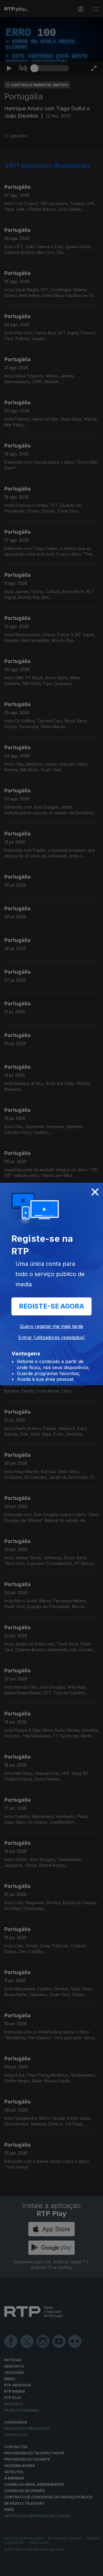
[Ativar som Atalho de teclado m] (23, 2569)
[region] (51, 1288)
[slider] (51, 2569)
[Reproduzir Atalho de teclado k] (9, 2569)
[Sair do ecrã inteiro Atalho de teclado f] (94, 2569)
